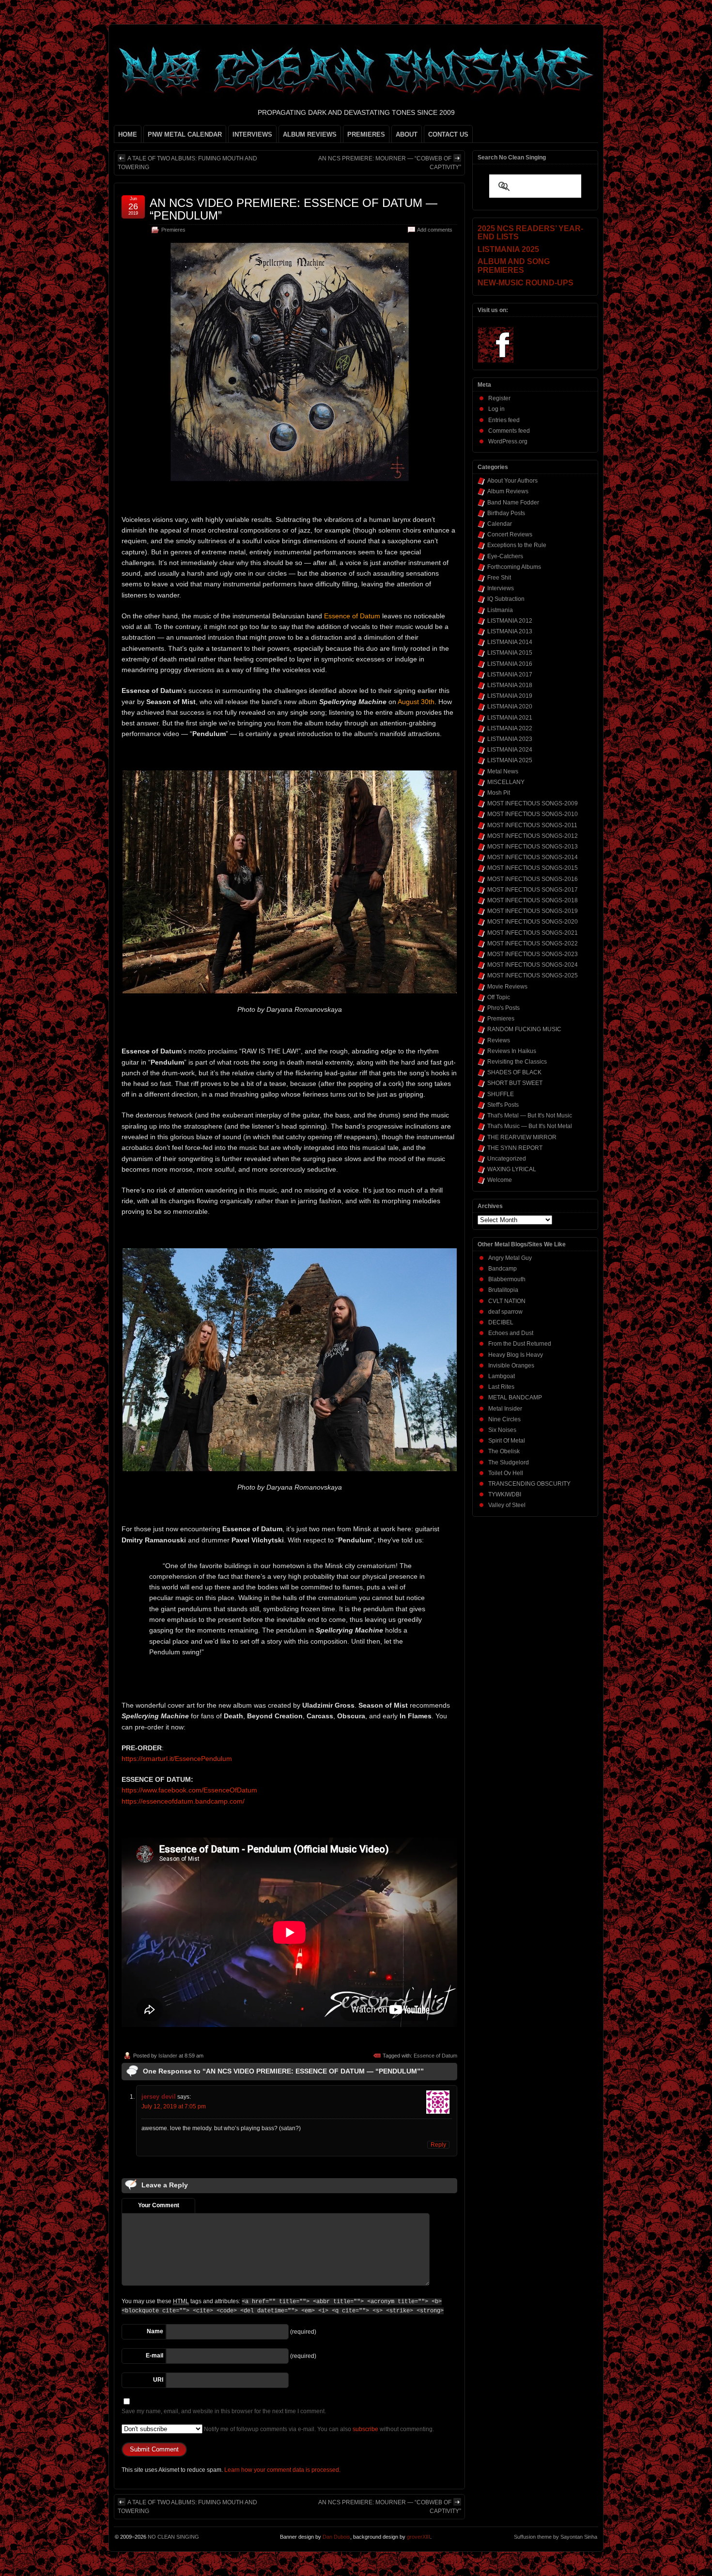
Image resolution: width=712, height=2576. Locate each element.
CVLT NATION (507, 1301)
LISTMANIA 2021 (510, 718)
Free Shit (499, 578)
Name (155, 2331)
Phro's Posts (503, 1008)
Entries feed (504, 420)
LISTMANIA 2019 (510, 696)
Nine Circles (504, 1419)
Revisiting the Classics (517, 1062)
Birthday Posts (506, 513)
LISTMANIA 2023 (510, 739)
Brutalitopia (503, 1290)
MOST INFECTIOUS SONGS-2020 (533, 922)
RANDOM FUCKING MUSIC (524, 1029)
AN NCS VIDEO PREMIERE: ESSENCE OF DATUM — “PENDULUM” (294, 209)
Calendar (500, 524)
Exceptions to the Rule (517, 545)
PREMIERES (366, 134)
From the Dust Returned (520, 1344)
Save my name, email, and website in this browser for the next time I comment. (224, 2411)
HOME (128, 134)
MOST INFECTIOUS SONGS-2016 (533, 879)
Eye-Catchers (505, 556)
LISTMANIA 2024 (510, 750)
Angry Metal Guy (510, 1258)
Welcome (500, 1180)
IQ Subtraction (506, 599)
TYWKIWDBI (505, 1494)
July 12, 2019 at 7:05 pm (174, 2106)
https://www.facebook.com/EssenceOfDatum (189, 1790)
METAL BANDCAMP (515, 1398)
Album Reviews (508, 491)
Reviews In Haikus (512, 1051)
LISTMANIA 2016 (510, 664)
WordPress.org (508, 441)
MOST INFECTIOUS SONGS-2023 (533, 954)
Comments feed (509, 431)
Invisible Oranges (511, 1366)
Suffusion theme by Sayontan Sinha (556, 2537)
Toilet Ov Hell (506, 1473)
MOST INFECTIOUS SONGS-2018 (533, 900)
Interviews (501, 588)
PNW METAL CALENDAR (185, 134)
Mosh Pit (499, 793)
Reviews (499, 1040)
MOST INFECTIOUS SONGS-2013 (533, 847)
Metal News (503, 771)
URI (158, 2380)
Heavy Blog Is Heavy (516, 1355)
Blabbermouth (507, 1279)
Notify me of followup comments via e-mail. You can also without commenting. (318, 2429)
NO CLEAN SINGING (173, 2537)
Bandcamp (503, 1269)
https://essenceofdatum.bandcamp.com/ (183, 1801)
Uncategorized (507, 1159)
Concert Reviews (510, 534)
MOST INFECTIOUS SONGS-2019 (533, 911)
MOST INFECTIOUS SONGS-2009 (533, 803)
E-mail (155, 2356)
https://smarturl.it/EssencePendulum (177, 1759)
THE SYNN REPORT (515, 1148)
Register (499, 398)
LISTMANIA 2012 (510, 621)
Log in (496, 409)
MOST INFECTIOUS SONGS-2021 (533, 933)
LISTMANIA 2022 (510, 728)
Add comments (435, 230)
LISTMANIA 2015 (510, 653)
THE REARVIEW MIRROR (522, 1137)
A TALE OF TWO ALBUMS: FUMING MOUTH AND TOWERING (187, 163)
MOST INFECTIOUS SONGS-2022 (533, 943)
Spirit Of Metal (507, 1441)
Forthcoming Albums (514, 567)
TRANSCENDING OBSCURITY (529, 1484)
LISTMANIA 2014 (510, 642)
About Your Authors (512, 481)
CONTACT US (448, 134)
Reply (438, 2145)
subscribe (365, 2429)
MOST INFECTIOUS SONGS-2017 (533, 890)
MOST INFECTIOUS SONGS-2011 (532, 825)
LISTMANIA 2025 (510, 760)
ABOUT (407, 134)
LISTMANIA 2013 (510, 631)
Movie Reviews (507, 987)
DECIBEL (501, 1322)
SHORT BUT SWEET (515, 1083)
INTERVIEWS (252, 134)
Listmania (500, 610)
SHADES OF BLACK (514, 1072)
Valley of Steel (507, 1505)
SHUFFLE (501, 1094)
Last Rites (501, 1387)
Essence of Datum (435, 2056)
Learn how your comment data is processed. (282, 2470)
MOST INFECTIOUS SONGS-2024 (533, 965)
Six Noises (502, 1430)
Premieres (173, 230)
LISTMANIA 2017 (510, 675)
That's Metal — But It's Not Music (530, 1115)
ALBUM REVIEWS (310, 134)
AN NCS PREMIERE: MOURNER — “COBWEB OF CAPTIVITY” (390, 163)
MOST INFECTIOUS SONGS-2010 (533, 814)
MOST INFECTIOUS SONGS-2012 (533, 836)
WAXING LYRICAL (512, 1169)
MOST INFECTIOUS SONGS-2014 (533, 857)
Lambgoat (502, 1376)
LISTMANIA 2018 (510, 685)
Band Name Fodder (513, 503)
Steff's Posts (503, 1105)
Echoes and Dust (511, 1333)
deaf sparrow (505, 1312)
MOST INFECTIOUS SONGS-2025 (533, 975)
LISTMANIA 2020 (510, 707)
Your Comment (159, 2205)
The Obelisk (504, 1451)
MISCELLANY (506, 782)
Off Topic (499, 997)
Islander (168, 2056)
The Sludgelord (509, 1462)
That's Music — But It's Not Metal (530, 1126)
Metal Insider (505, 1409)
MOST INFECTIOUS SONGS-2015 (533, 868)
